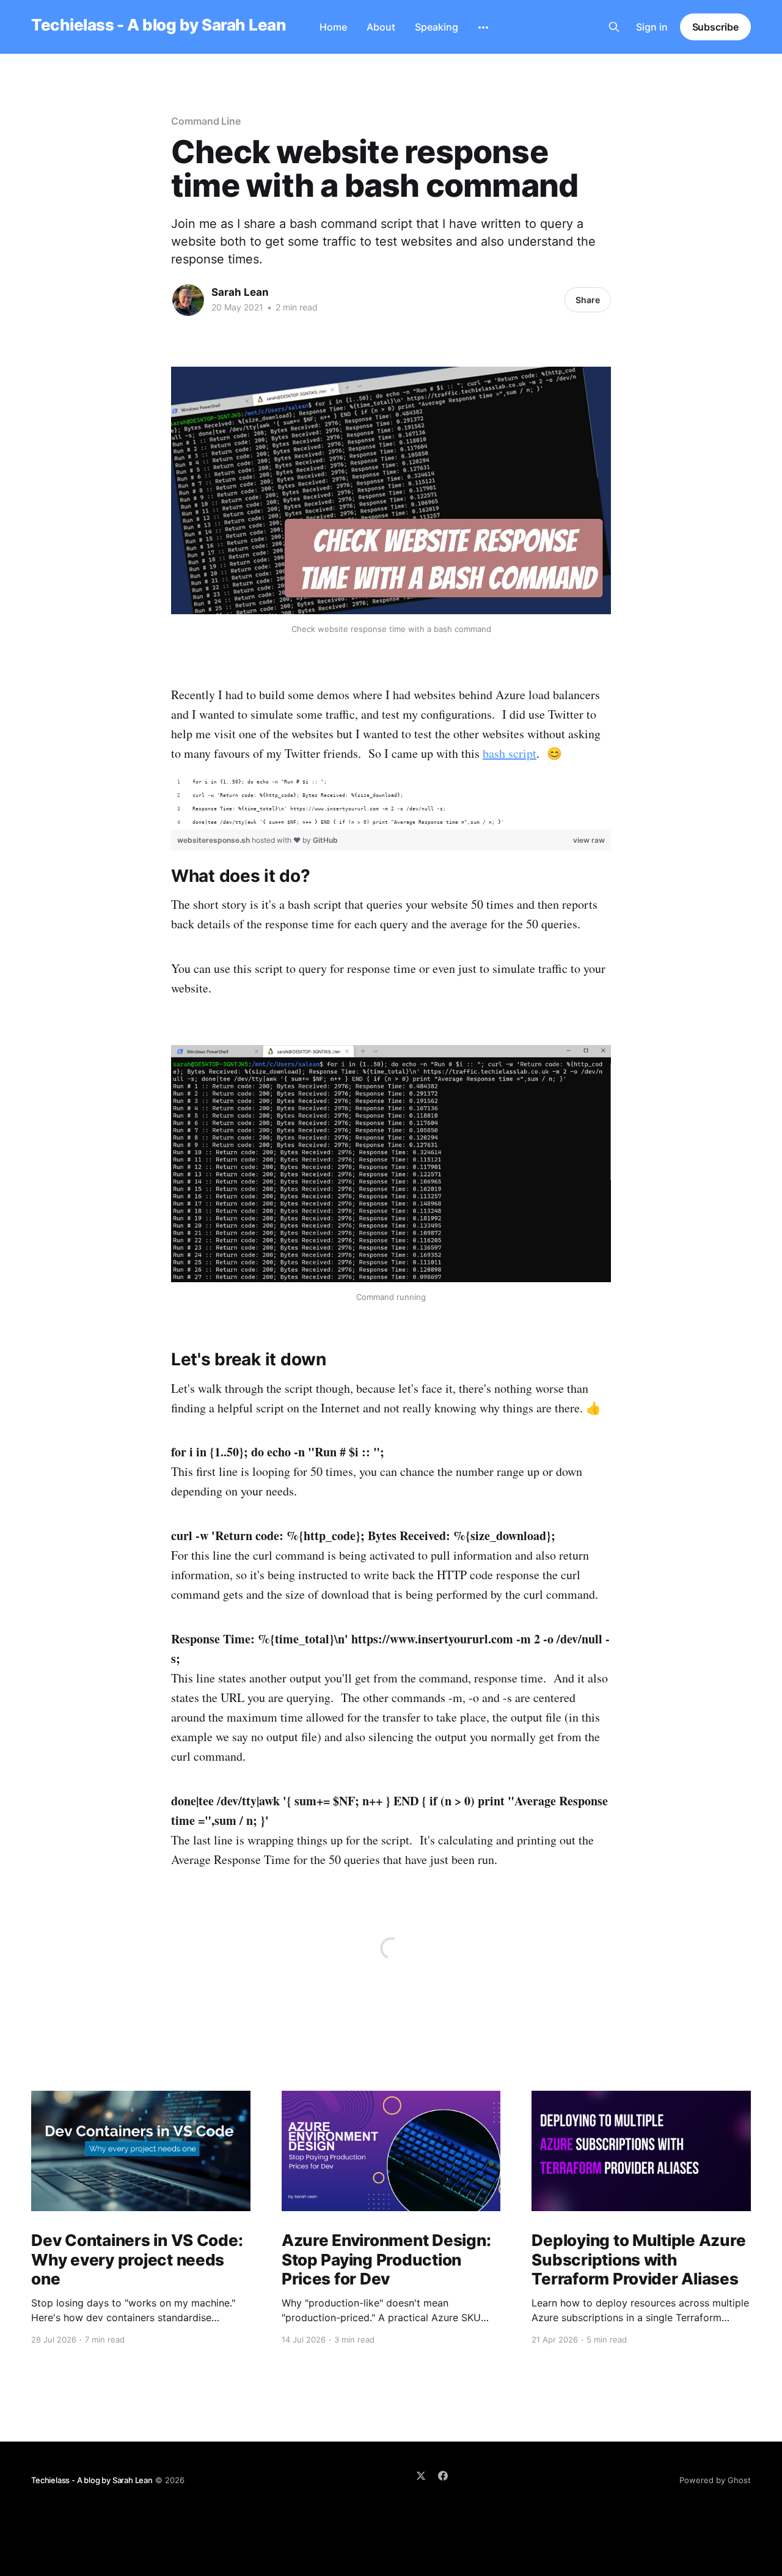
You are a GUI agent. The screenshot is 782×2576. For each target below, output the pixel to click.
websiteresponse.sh (214, 840)
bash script (510, 753)
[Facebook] (443, 2476)
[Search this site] (614, 27)
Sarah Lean (240, 292)
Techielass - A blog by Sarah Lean (158, 25)
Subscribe (715, 27)
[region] (391, 802)
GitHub (325, 840)
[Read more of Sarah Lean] (188, 300)
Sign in (652, 27)
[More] (483, 28)
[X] (421, 2476)
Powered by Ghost (715, 2480)
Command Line (206, 121)
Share (588, 300)
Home (333, 27)
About (381, 27)
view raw (589, 840)
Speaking (437, 27)
